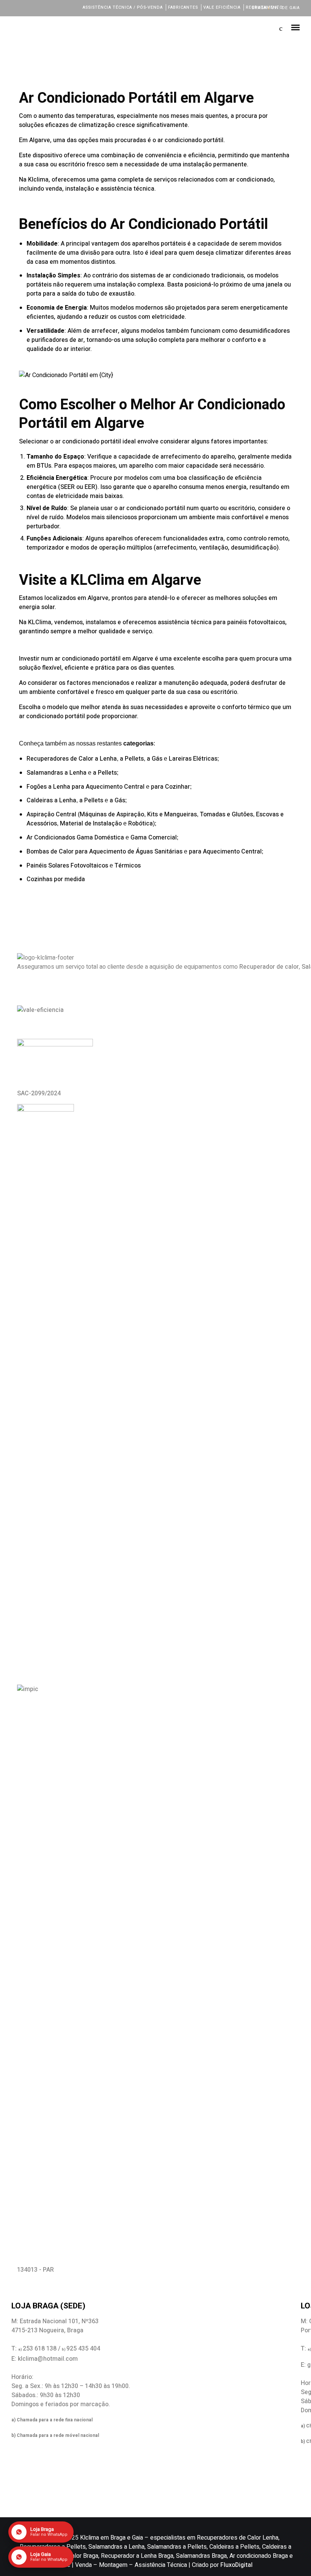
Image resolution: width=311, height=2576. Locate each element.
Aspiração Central (51, 814)
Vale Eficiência (222, 7)
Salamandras (45, 773)
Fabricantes (183, 7)
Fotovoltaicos (89, 866)
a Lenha (106, 759)
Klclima (38, 180)
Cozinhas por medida (57, 879)
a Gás (155, 759)
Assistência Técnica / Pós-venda (123, 7)
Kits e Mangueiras (172, 814)
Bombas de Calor (50, 852)
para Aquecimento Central (108, 787)
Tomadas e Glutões (226, 814)
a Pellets (132, 759)
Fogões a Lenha (48, 787)
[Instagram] (45, 7)
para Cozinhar (170, 787)
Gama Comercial (154, 838)
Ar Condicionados (51, 838)
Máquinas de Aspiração (112, 814)
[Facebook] (15, 7)
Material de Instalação (91, 824)
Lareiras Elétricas (193, 759)
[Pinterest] (66, 7)
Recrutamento (264, 7)
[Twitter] (25, 7)
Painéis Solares (48, 866)
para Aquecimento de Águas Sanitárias (129, 852)
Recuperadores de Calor (60, 759)
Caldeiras (40, 800)
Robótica (141, 824)
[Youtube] (56, 7)
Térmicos (128, 866)
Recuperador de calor (269, 967)
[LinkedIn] (35, 7)
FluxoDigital (236, 2565)
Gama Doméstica (100, 838)
